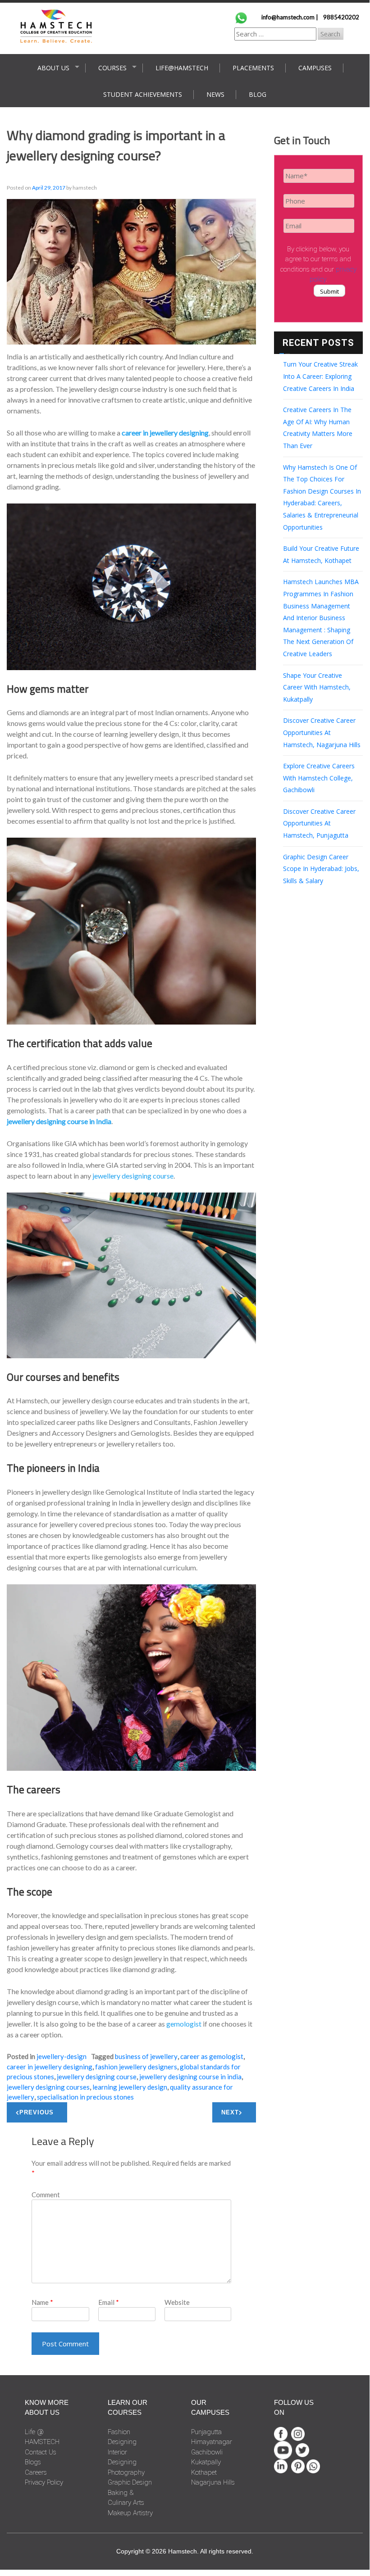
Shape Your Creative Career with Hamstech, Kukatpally (317, 687)
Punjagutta (206, 2432)
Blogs (33, 2462)
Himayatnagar (212, 2442)
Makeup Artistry (130, 2513)
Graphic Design (130, 2482)
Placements (253, 68)
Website (177, 2302)
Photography (126, 2472)
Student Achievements (143, 94)
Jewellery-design (62, 2056)
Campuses (315, 68)
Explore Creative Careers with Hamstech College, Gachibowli (319, 778)
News (215, 94)
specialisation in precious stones (85, 2097)
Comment (46, 2195)
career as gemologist (212, 2056)
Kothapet (204, 2472)
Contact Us (41, 2452)
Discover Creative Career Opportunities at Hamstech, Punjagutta (319, 823)
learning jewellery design (130, 2087)
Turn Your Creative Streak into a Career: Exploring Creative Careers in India (320, 376)
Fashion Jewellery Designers (136, 2067)
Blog (258, 94)
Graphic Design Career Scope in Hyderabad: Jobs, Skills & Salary (321, 869)
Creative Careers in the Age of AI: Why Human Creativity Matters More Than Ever (318, 428)
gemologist (184, 2024)
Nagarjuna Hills (213, 2482)
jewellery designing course (133, 1176)
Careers (36, 2472)
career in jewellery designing (50, 2067)
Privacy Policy (44, 2482)
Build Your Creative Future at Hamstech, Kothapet (321, 554)
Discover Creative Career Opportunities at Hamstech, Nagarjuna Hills (322, 732)
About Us (53, 68)
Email (109, 2302)
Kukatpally (206, 2462)
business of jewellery (146, 2056)
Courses (112, 68)
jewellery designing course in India (190, 2077)
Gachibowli (207, 2452)
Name (42, 2302)
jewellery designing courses (48, 2087)
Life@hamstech (182, 68)
